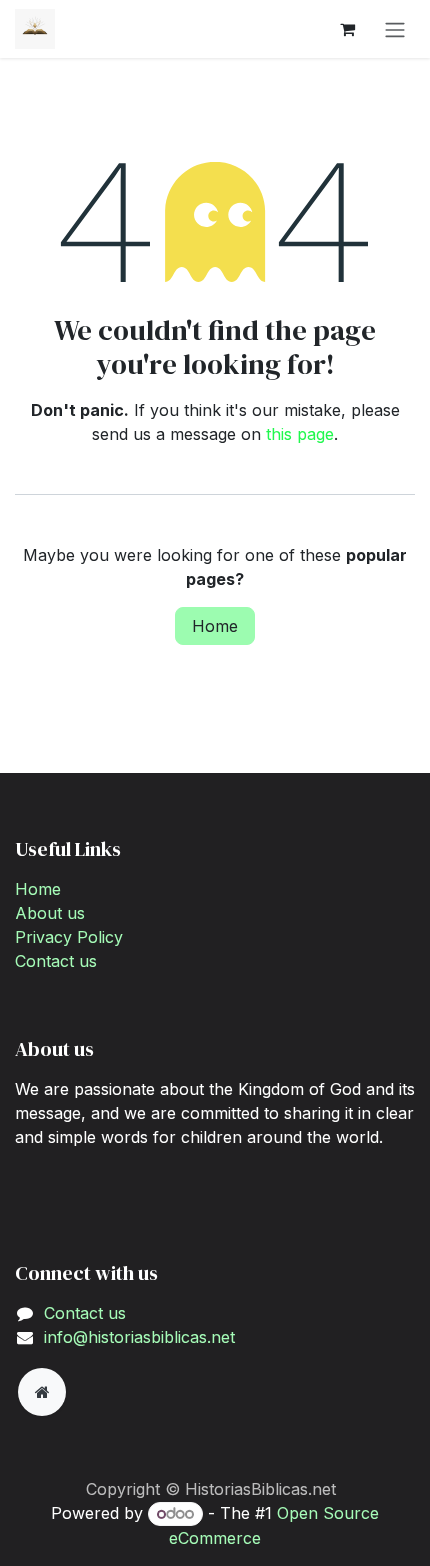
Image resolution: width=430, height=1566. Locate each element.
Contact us (56, 961)
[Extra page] (42, 1392)
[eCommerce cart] (347, 29)
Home (215, 626)
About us (50, 913)
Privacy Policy (69, 937)
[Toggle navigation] (395, 29)
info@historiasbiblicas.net (139, 1337)
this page (300, 434)
